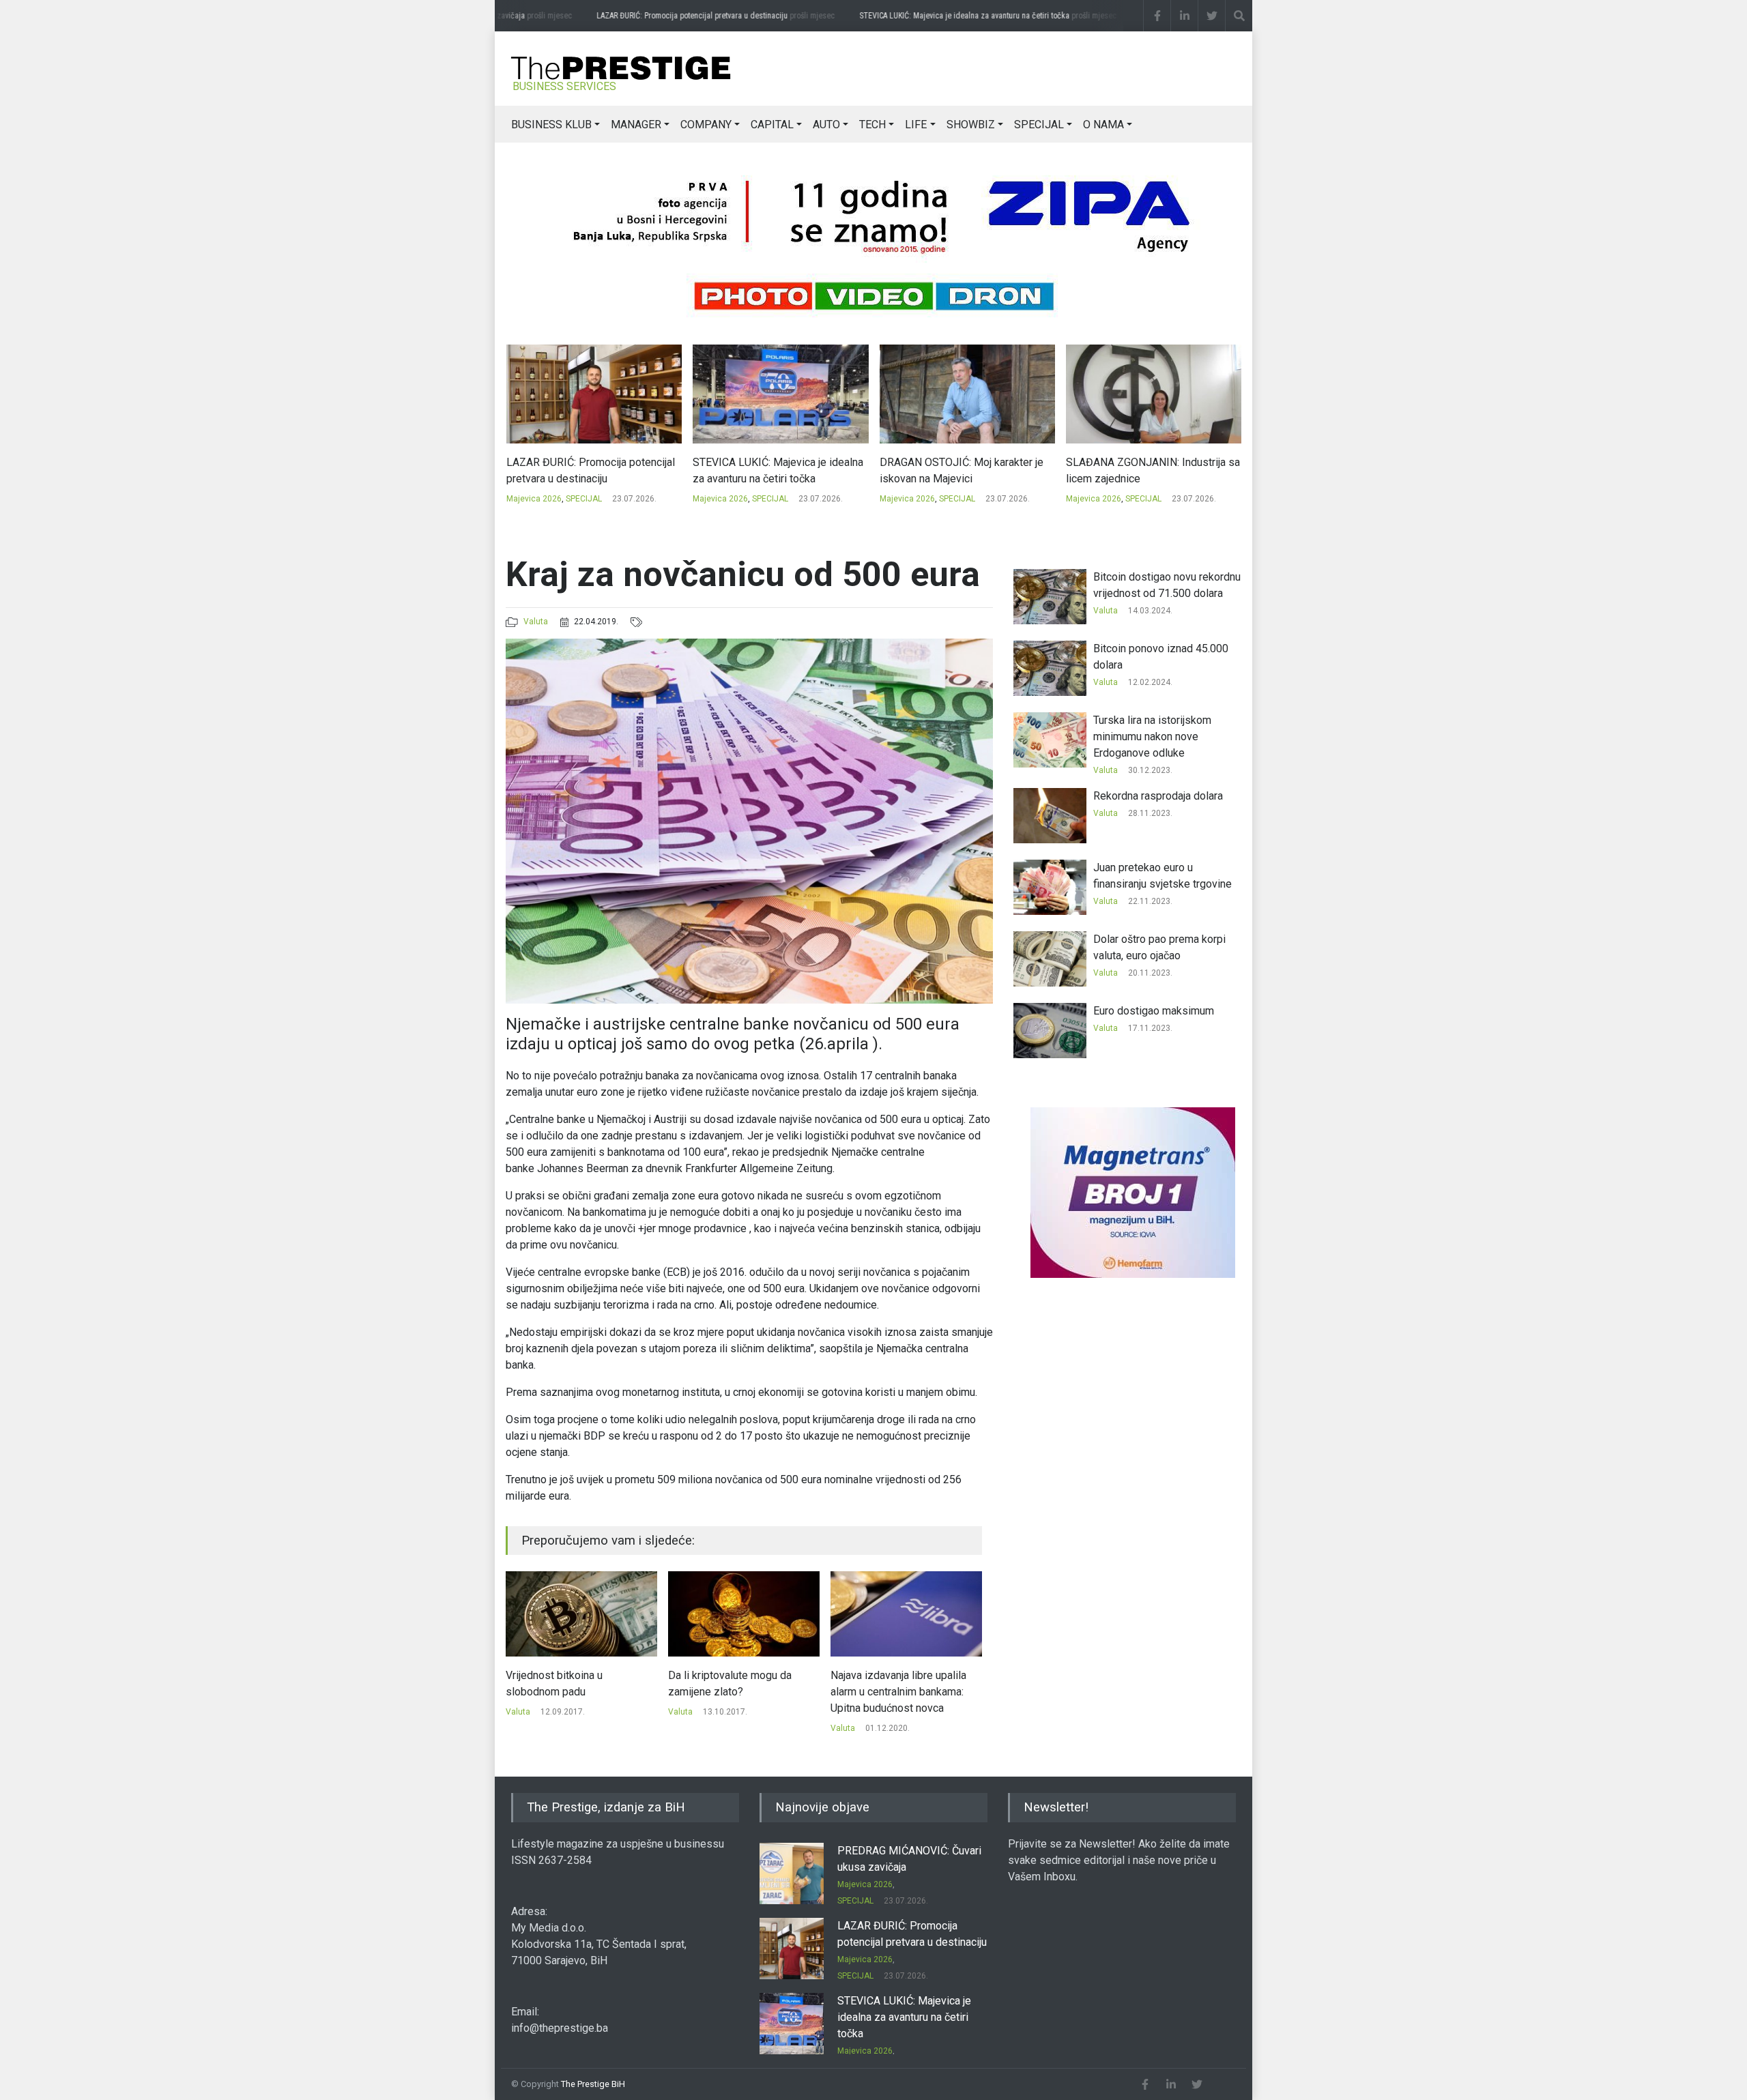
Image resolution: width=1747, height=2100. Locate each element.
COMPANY (706, 125)
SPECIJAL (1039, 125)
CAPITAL (772, 125)
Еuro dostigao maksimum (1154, 1011)
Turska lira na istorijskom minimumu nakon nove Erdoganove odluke (1152, 737)
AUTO (826, 125)
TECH (872, 125)
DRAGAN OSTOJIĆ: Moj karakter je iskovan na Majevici (775, 470)
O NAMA (1103, 125)
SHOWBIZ (971, 125)
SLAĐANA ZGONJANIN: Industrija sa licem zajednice (966, 470)
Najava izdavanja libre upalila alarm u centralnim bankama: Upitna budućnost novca (736, 1692)
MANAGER (636, 125)
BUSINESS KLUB (551, 125)
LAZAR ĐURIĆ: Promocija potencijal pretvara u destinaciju (703, 16)
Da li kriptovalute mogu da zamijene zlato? (567, 1683)
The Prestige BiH (593, 2084)
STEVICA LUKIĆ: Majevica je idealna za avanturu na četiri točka (976, 16)
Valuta (536, 622)
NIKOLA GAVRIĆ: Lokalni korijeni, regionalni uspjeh (1144, 470)
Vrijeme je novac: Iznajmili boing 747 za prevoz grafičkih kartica (906, 1683)
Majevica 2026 (533, 499)
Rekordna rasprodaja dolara (1158, 796)
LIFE (916, 125)
